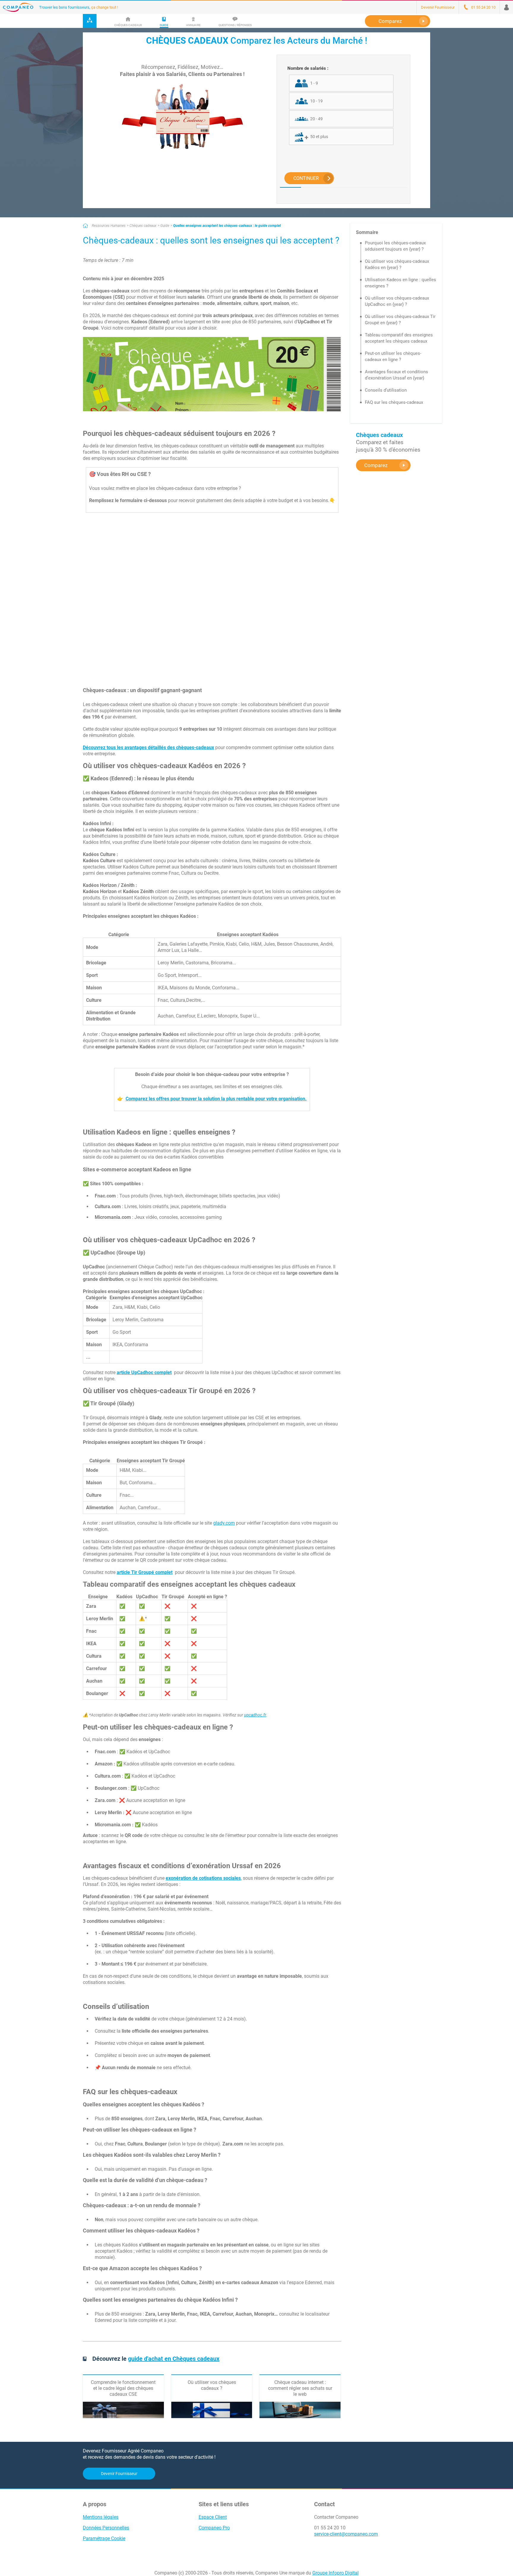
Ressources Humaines (109, 226)
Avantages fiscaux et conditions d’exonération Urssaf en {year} (396, 375)
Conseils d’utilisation (386, 390)
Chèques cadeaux (143, 226)
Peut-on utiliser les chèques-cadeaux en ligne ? (393, 356)
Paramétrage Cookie (104, 2538)
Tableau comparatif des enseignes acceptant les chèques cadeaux (399, 338)
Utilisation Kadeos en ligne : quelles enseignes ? (400, 283)
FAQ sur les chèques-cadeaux (394, 402)
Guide (165, 226)
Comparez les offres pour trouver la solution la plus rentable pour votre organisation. (216, 1099)
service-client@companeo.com (346, 2534)
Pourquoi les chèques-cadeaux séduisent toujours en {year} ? (395, 246)
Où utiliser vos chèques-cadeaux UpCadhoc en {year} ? (397, 301)
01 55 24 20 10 (330, 2528)
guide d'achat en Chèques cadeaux (174, 2359)
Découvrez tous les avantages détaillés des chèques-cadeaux (148, 747)
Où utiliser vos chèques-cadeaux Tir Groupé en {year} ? (400, 320)
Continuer (306, 178)
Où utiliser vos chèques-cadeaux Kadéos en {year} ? (397, 264)
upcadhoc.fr (255, 1715)
